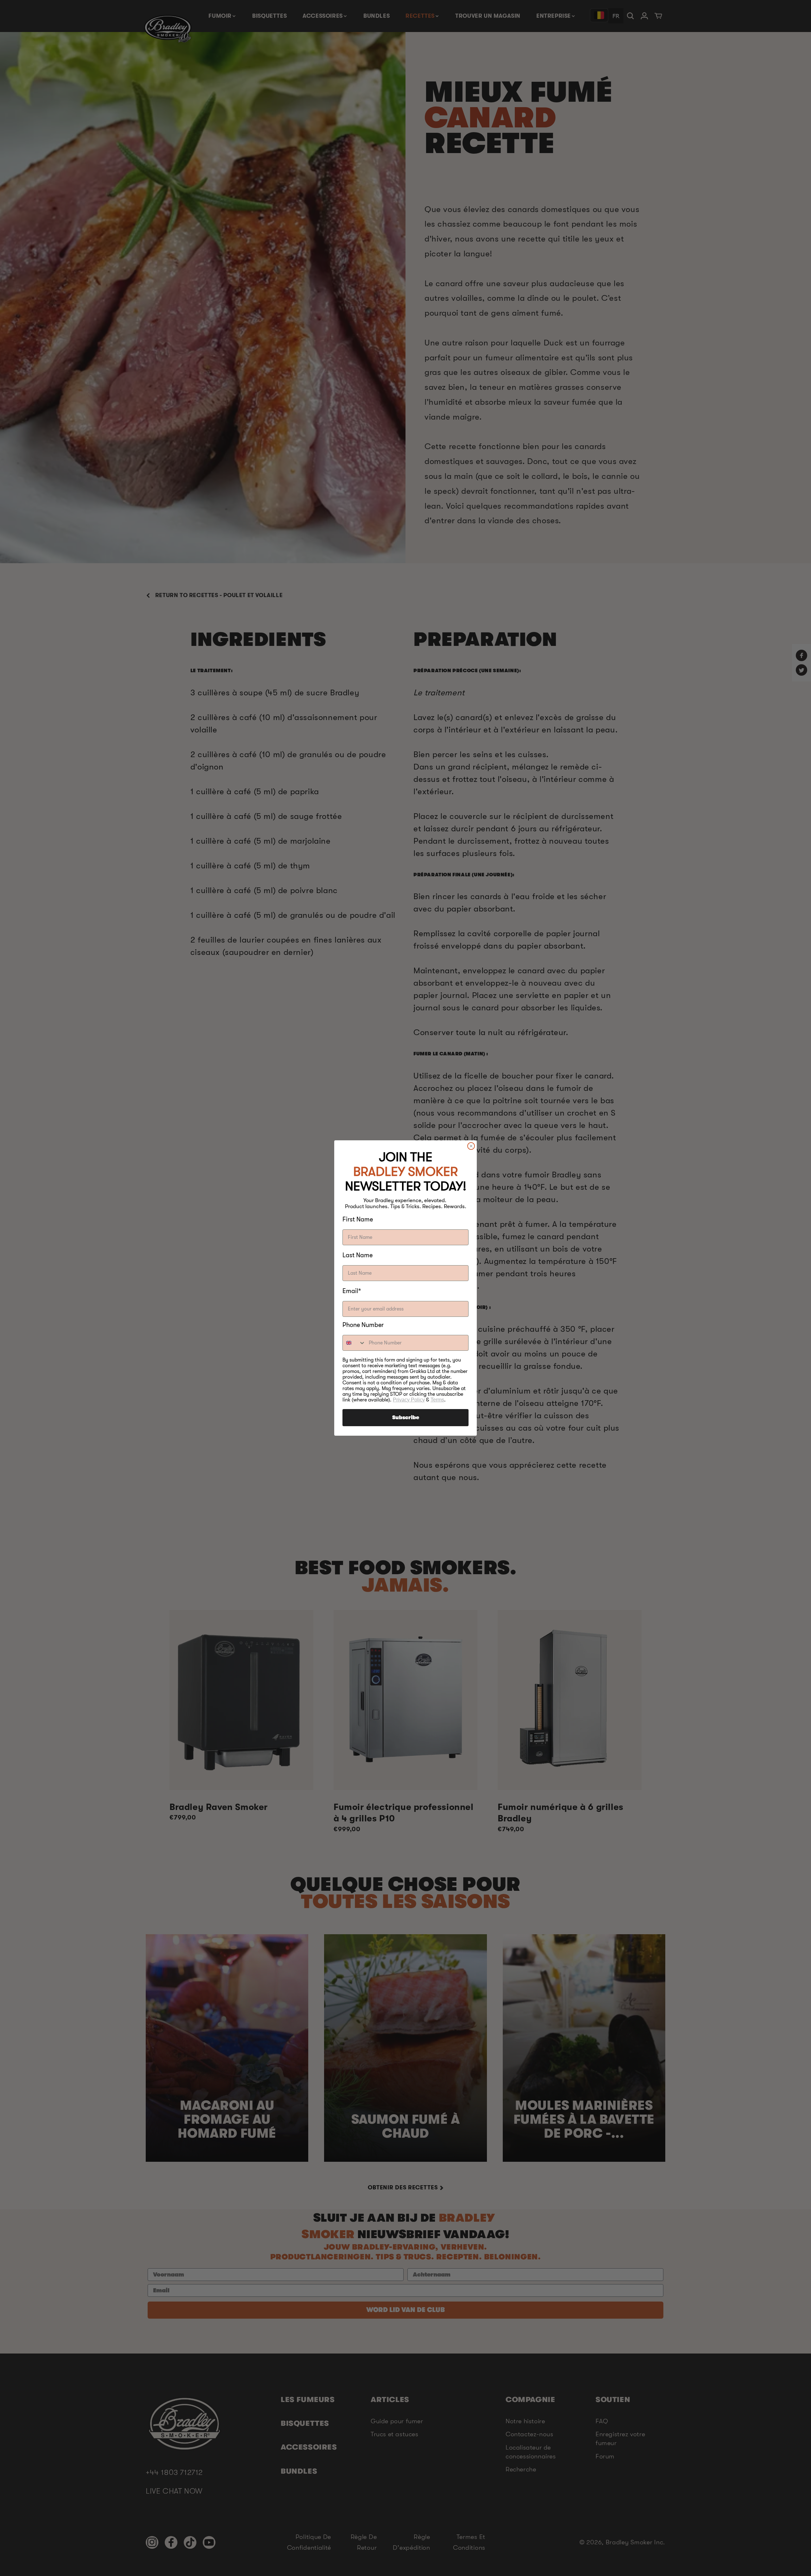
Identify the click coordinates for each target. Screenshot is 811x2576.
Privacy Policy (409, 1400)
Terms (437, 1400)
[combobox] (354, 1343)
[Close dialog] (471, 1146)
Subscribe (406, 1418)
